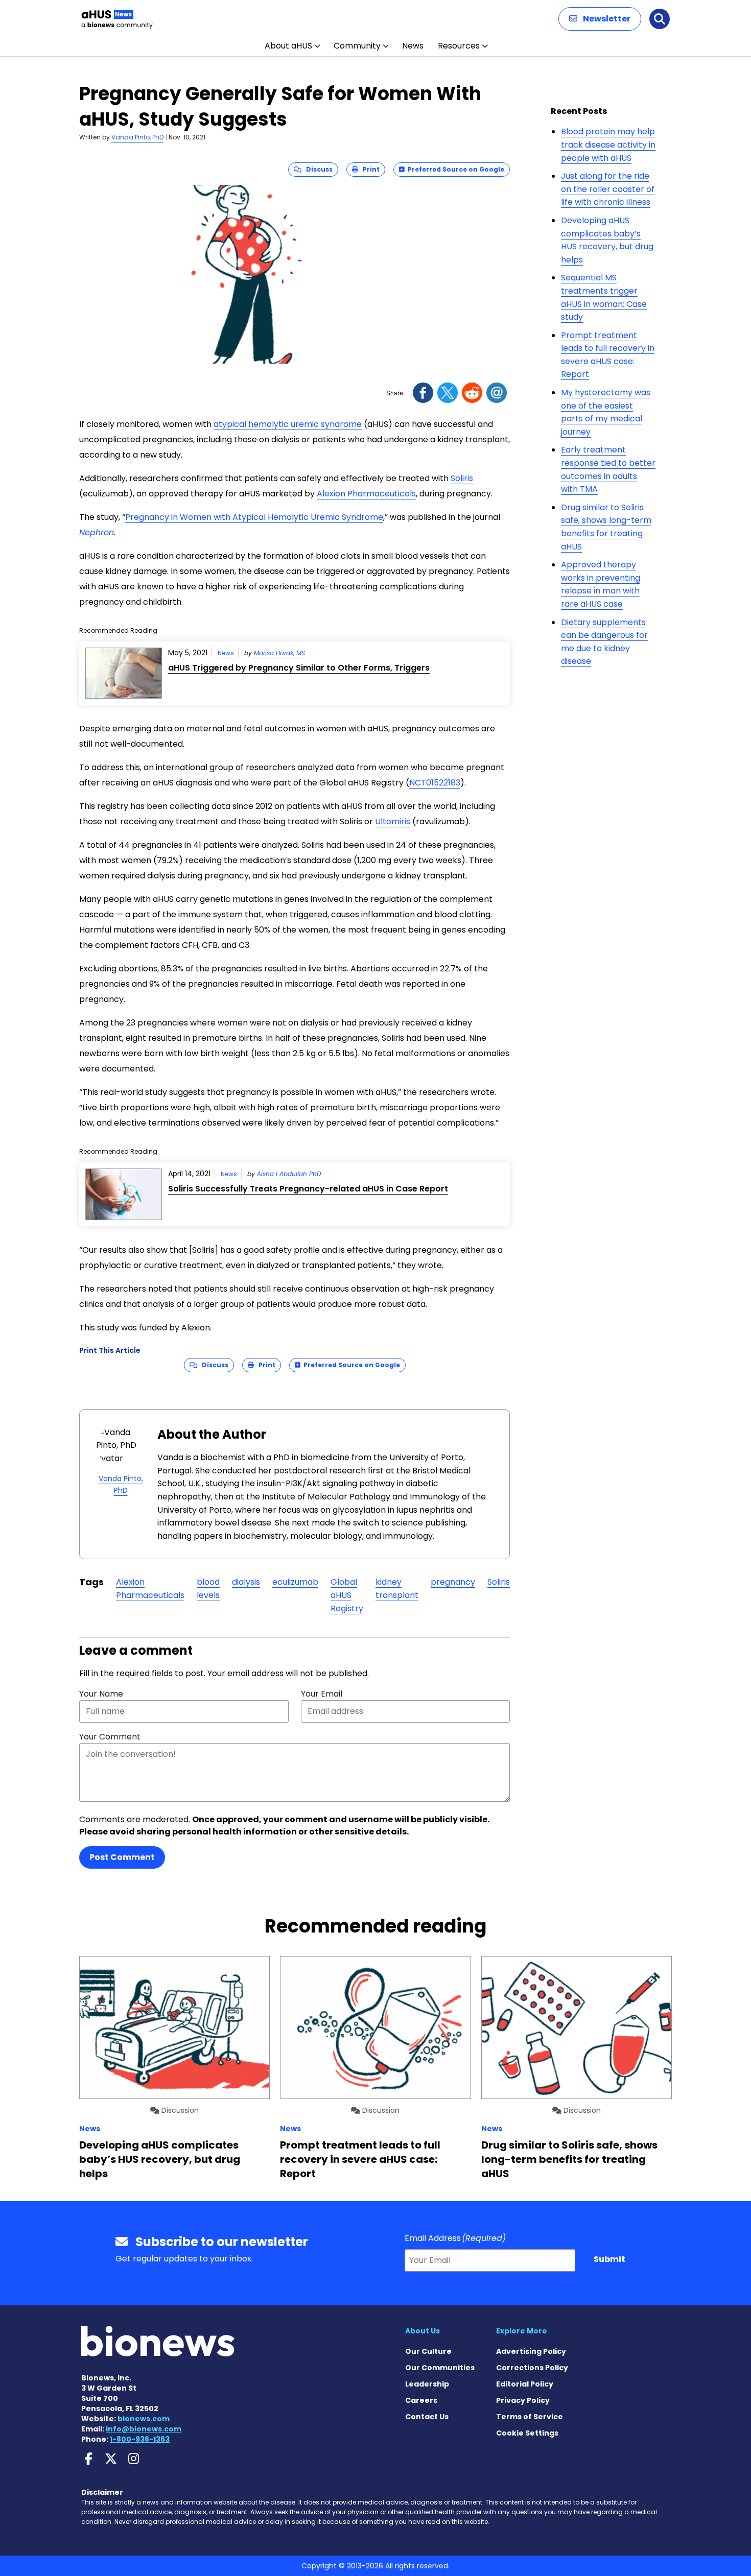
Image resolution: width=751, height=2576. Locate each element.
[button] (600, 19)
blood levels (208, 1589)
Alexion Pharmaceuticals (366, 494)
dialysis (246, 1582)
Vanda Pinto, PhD (137, 137)
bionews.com (144, 2419)
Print (369, 169)
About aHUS (288, 46)
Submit (609, 2259)
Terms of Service (530, 2417)
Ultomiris (393, 821)
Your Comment (110, 1737)
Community (357, 46)
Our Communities (440, 2368)
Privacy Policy (523, 2400)
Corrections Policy (532, 2368)
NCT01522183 (435, 783)
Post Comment (122, 1857)
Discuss (317, 169)
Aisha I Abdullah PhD (289, 1174)
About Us (423, 2331)
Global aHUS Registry (347, 1595)
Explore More (522, 2331)
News (413, 46)
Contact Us (427, 2417)
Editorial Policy (525, 2384)
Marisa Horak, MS (279, 653)
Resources (459, 46)
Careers (421, 2400)
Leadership (427, 2384)
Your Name (101, 1694)
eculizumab (295, 1582)
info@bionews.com (144, 2429)
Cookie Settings (527, 2433)
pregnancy (453, 1582)
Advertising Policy (531, 2351)
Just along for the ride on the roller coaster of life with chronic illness (608, 189)
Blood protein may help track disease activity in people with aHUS (608, 145)
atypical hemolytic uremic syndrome (288, 424)
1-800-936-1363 (140, 2439)
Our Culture (428, 2351)
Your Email (322, 1694)
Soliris (462, 478)
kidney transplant (397, 1589)
